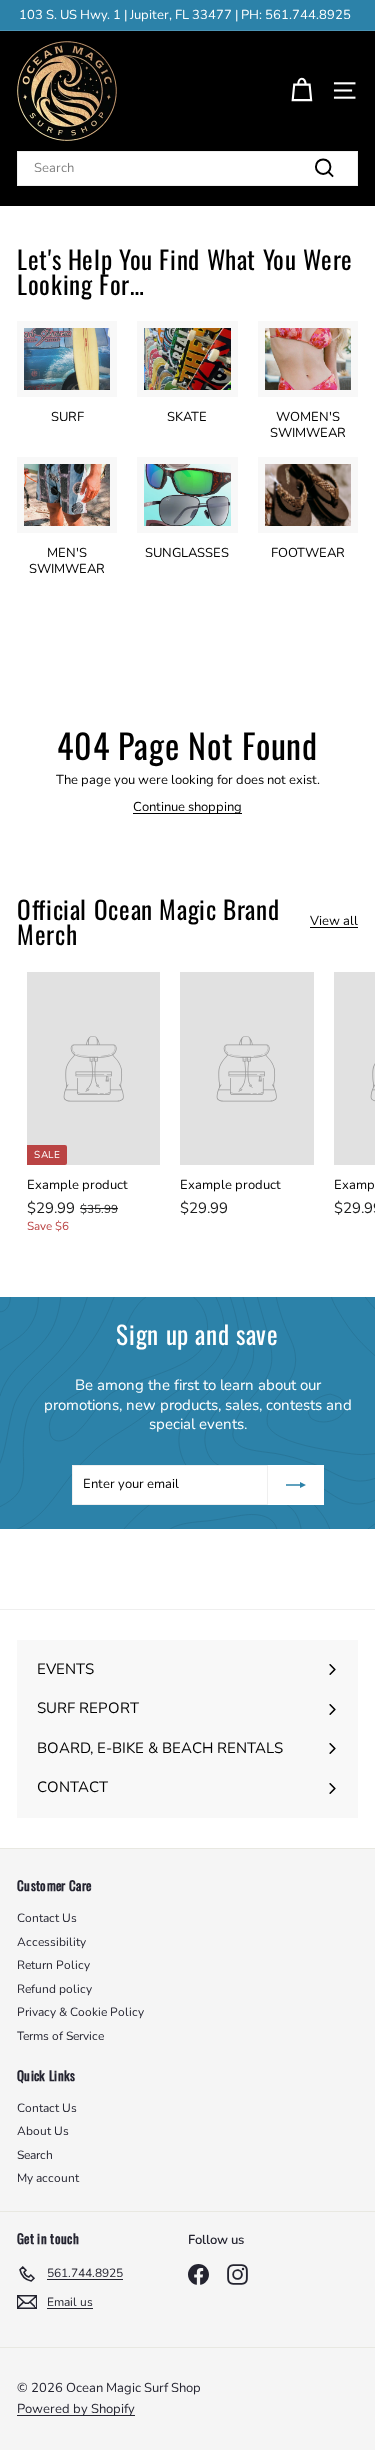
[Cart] (301, 90)
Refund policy (54, 1989)
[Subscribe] (296, 1485)
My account (48, 2178)
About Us (43, 2131)
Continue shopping (187, 807)
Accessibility (51, 1942)
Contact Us (47, 1918)
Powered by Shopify (76, 2409)
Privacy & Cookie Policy (80, 2012)
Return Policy (53, 1965)
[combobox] (187, 168)
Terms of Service (60, 2036)
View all (334, 921)
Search (35, 2155)
